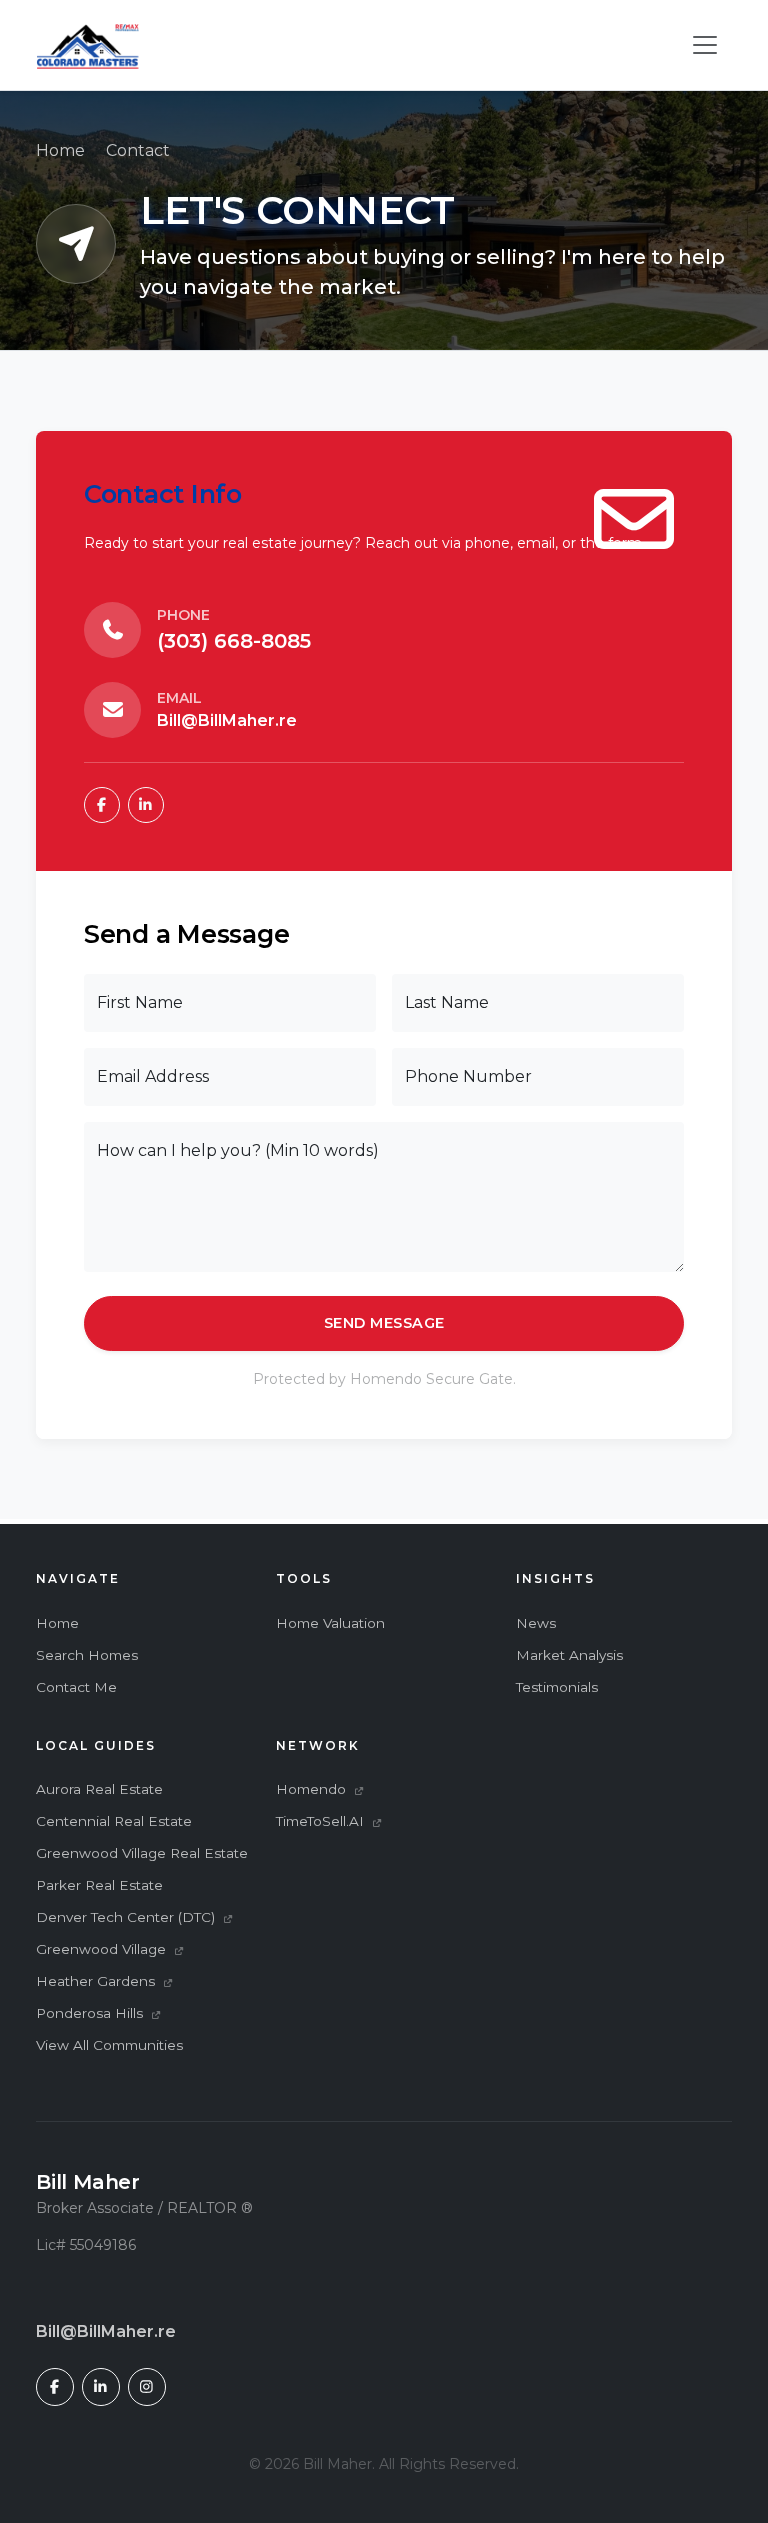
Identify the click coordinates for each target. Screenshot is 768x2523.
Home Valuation (330, 1623)
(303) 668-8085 (234, 641)
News (536, 1623)
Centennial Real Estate (114, 1821)
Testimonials (557, 1687)
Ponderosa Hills (91, 2013)
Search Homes (87, 1655)
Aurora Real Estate (99, 1789)
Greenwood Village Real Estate (142, 1853)
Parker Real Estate (99, 1885)
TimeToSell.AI (322, 1821)
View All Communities (109, 2045)
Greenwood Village (103, 1949)
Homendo (313, 1789)
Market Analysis (569, 1655)
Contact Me (76, 1687)
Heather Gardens (97, 1981)
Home (60, 150)
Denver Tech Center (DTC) (127, 1917)
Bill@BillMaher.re (227, 720)
